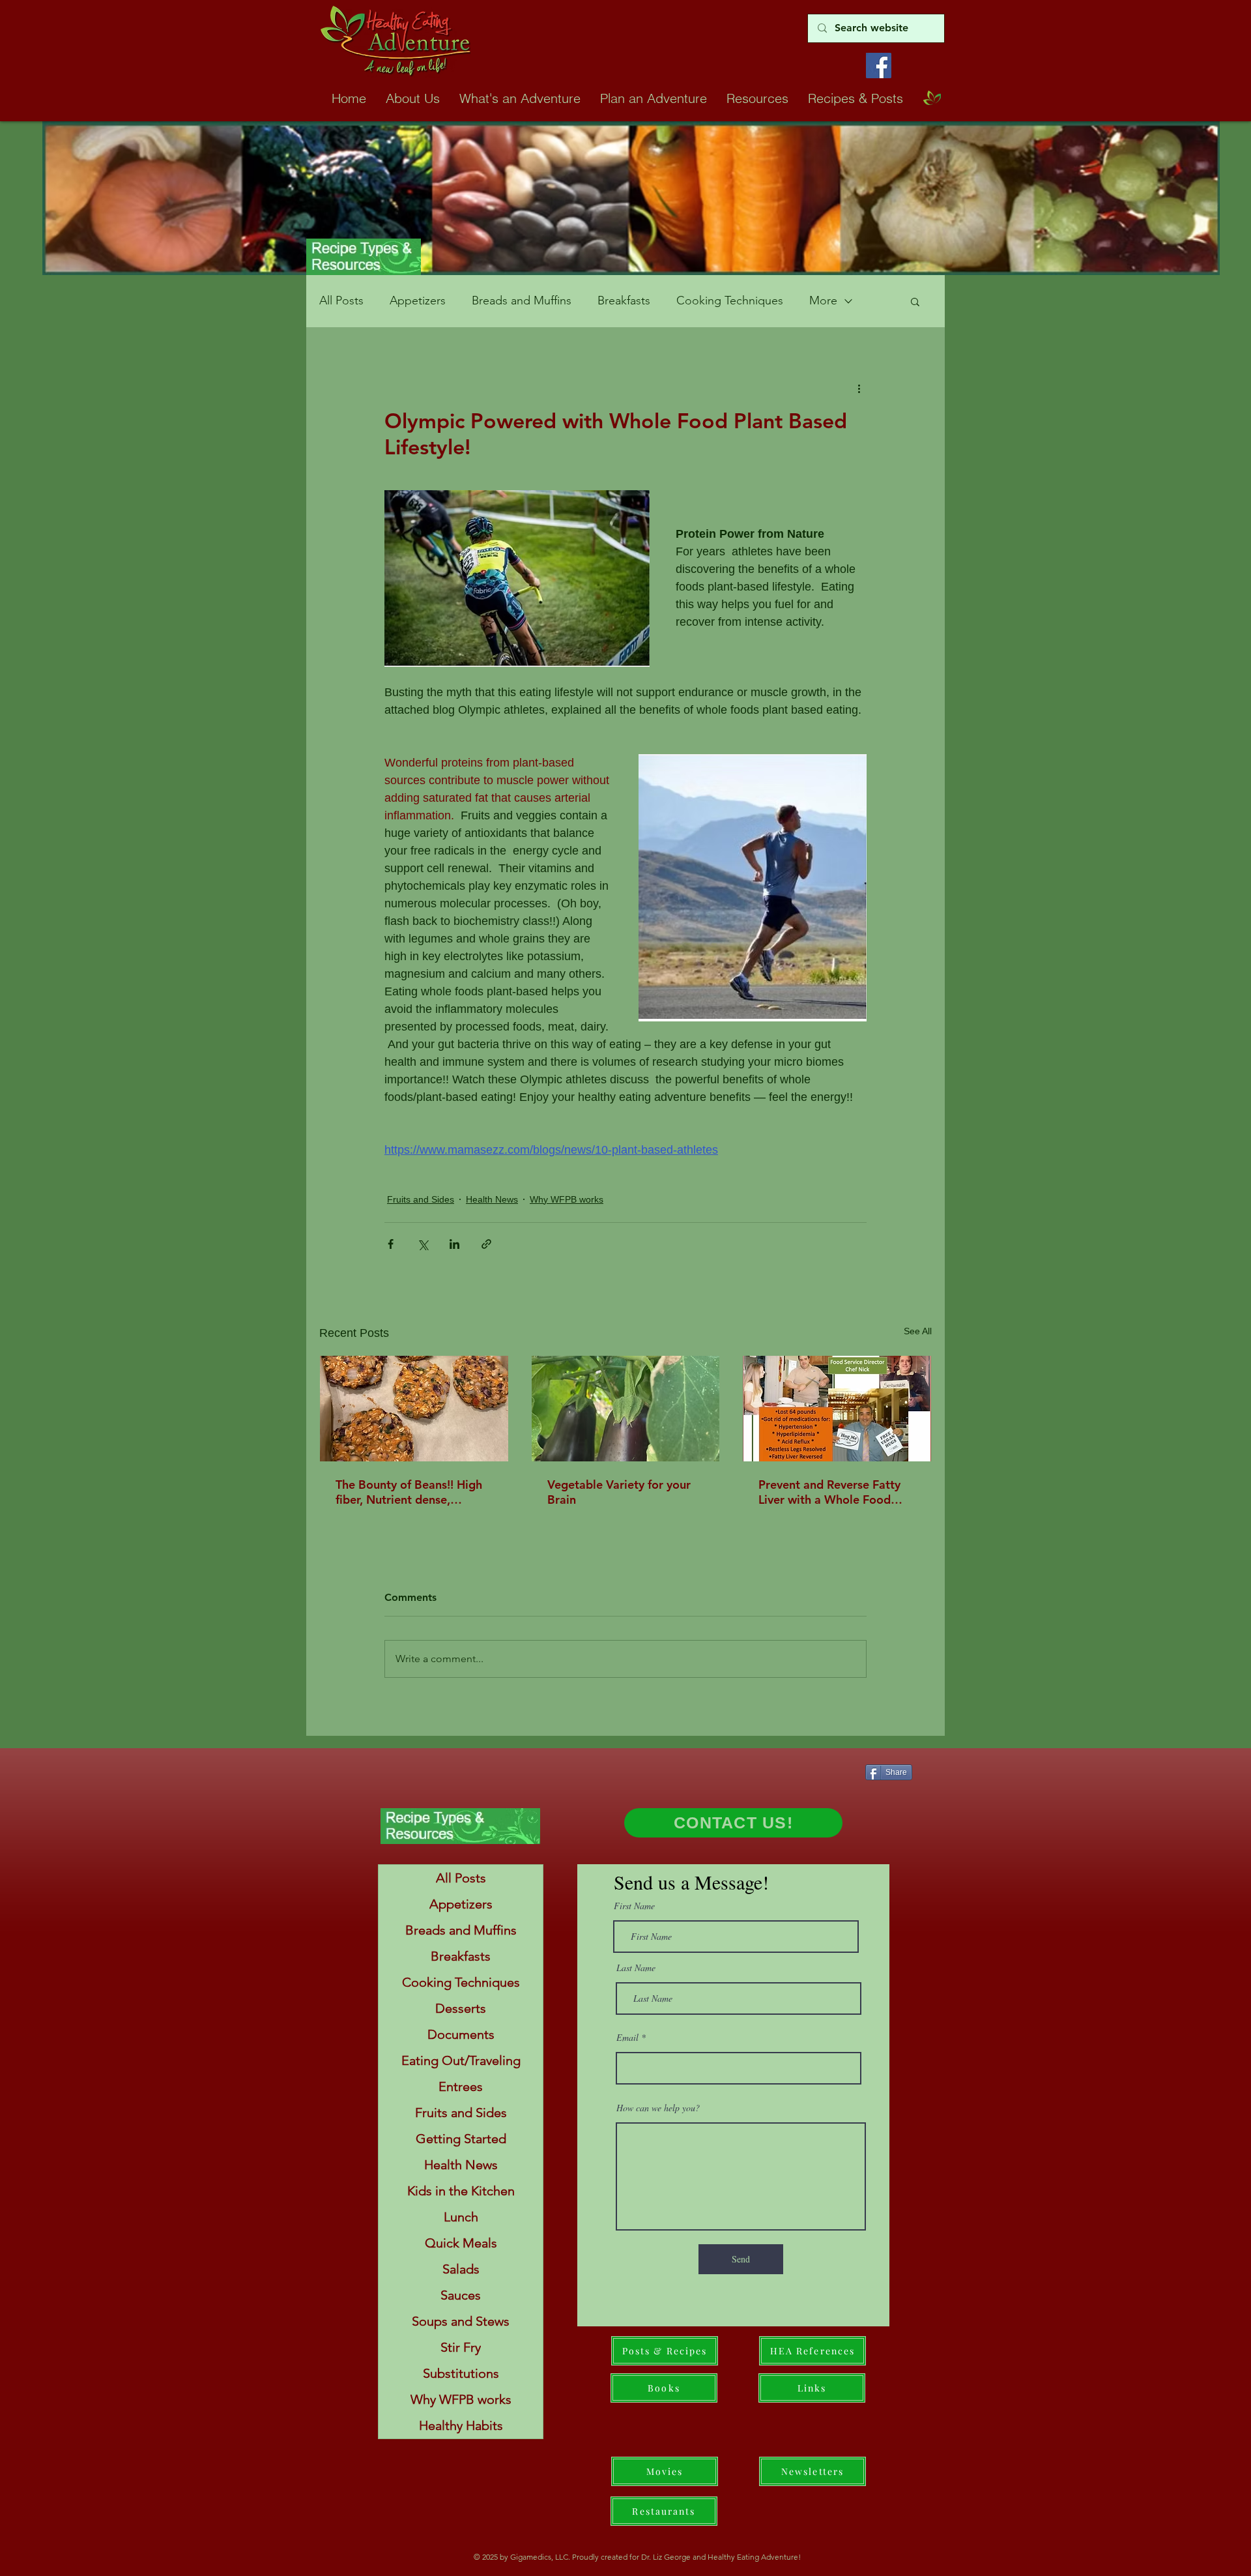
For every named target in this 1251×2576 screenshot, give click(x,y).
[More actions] (859, 388)
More (823, 300)
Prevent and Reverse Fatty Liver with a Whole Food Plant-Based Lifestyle (829, 1492)
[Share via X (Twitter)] (423, 1244)
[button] (915, 301)
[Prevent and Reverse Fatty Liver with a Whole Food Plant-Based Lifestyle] (837, 1409)
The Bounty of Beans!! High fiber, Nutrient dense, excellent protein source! (409, 1492)
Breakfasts (624, 300)
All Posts (341, 300)
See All (918, 1331)
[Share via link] (486, 1244)
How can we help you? (658, 2108)
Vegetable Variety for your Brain (619, 1492)
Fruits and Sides (421, 1199)
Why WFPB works (567, 1199)
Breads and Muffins (522, 300)
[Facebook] (879, 66)
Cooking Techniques (730, 300)
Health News (492, 1199)
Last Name (636, 1968)
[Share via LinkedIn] (454, 1244)
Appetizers (418, 300)
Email (627, 2038)
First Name (634, 1906)
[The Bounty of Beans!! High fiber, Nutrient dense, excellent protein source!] (414, 1409)
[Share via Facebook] (391, 1244)
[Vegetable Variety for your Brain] (626, 1409)
